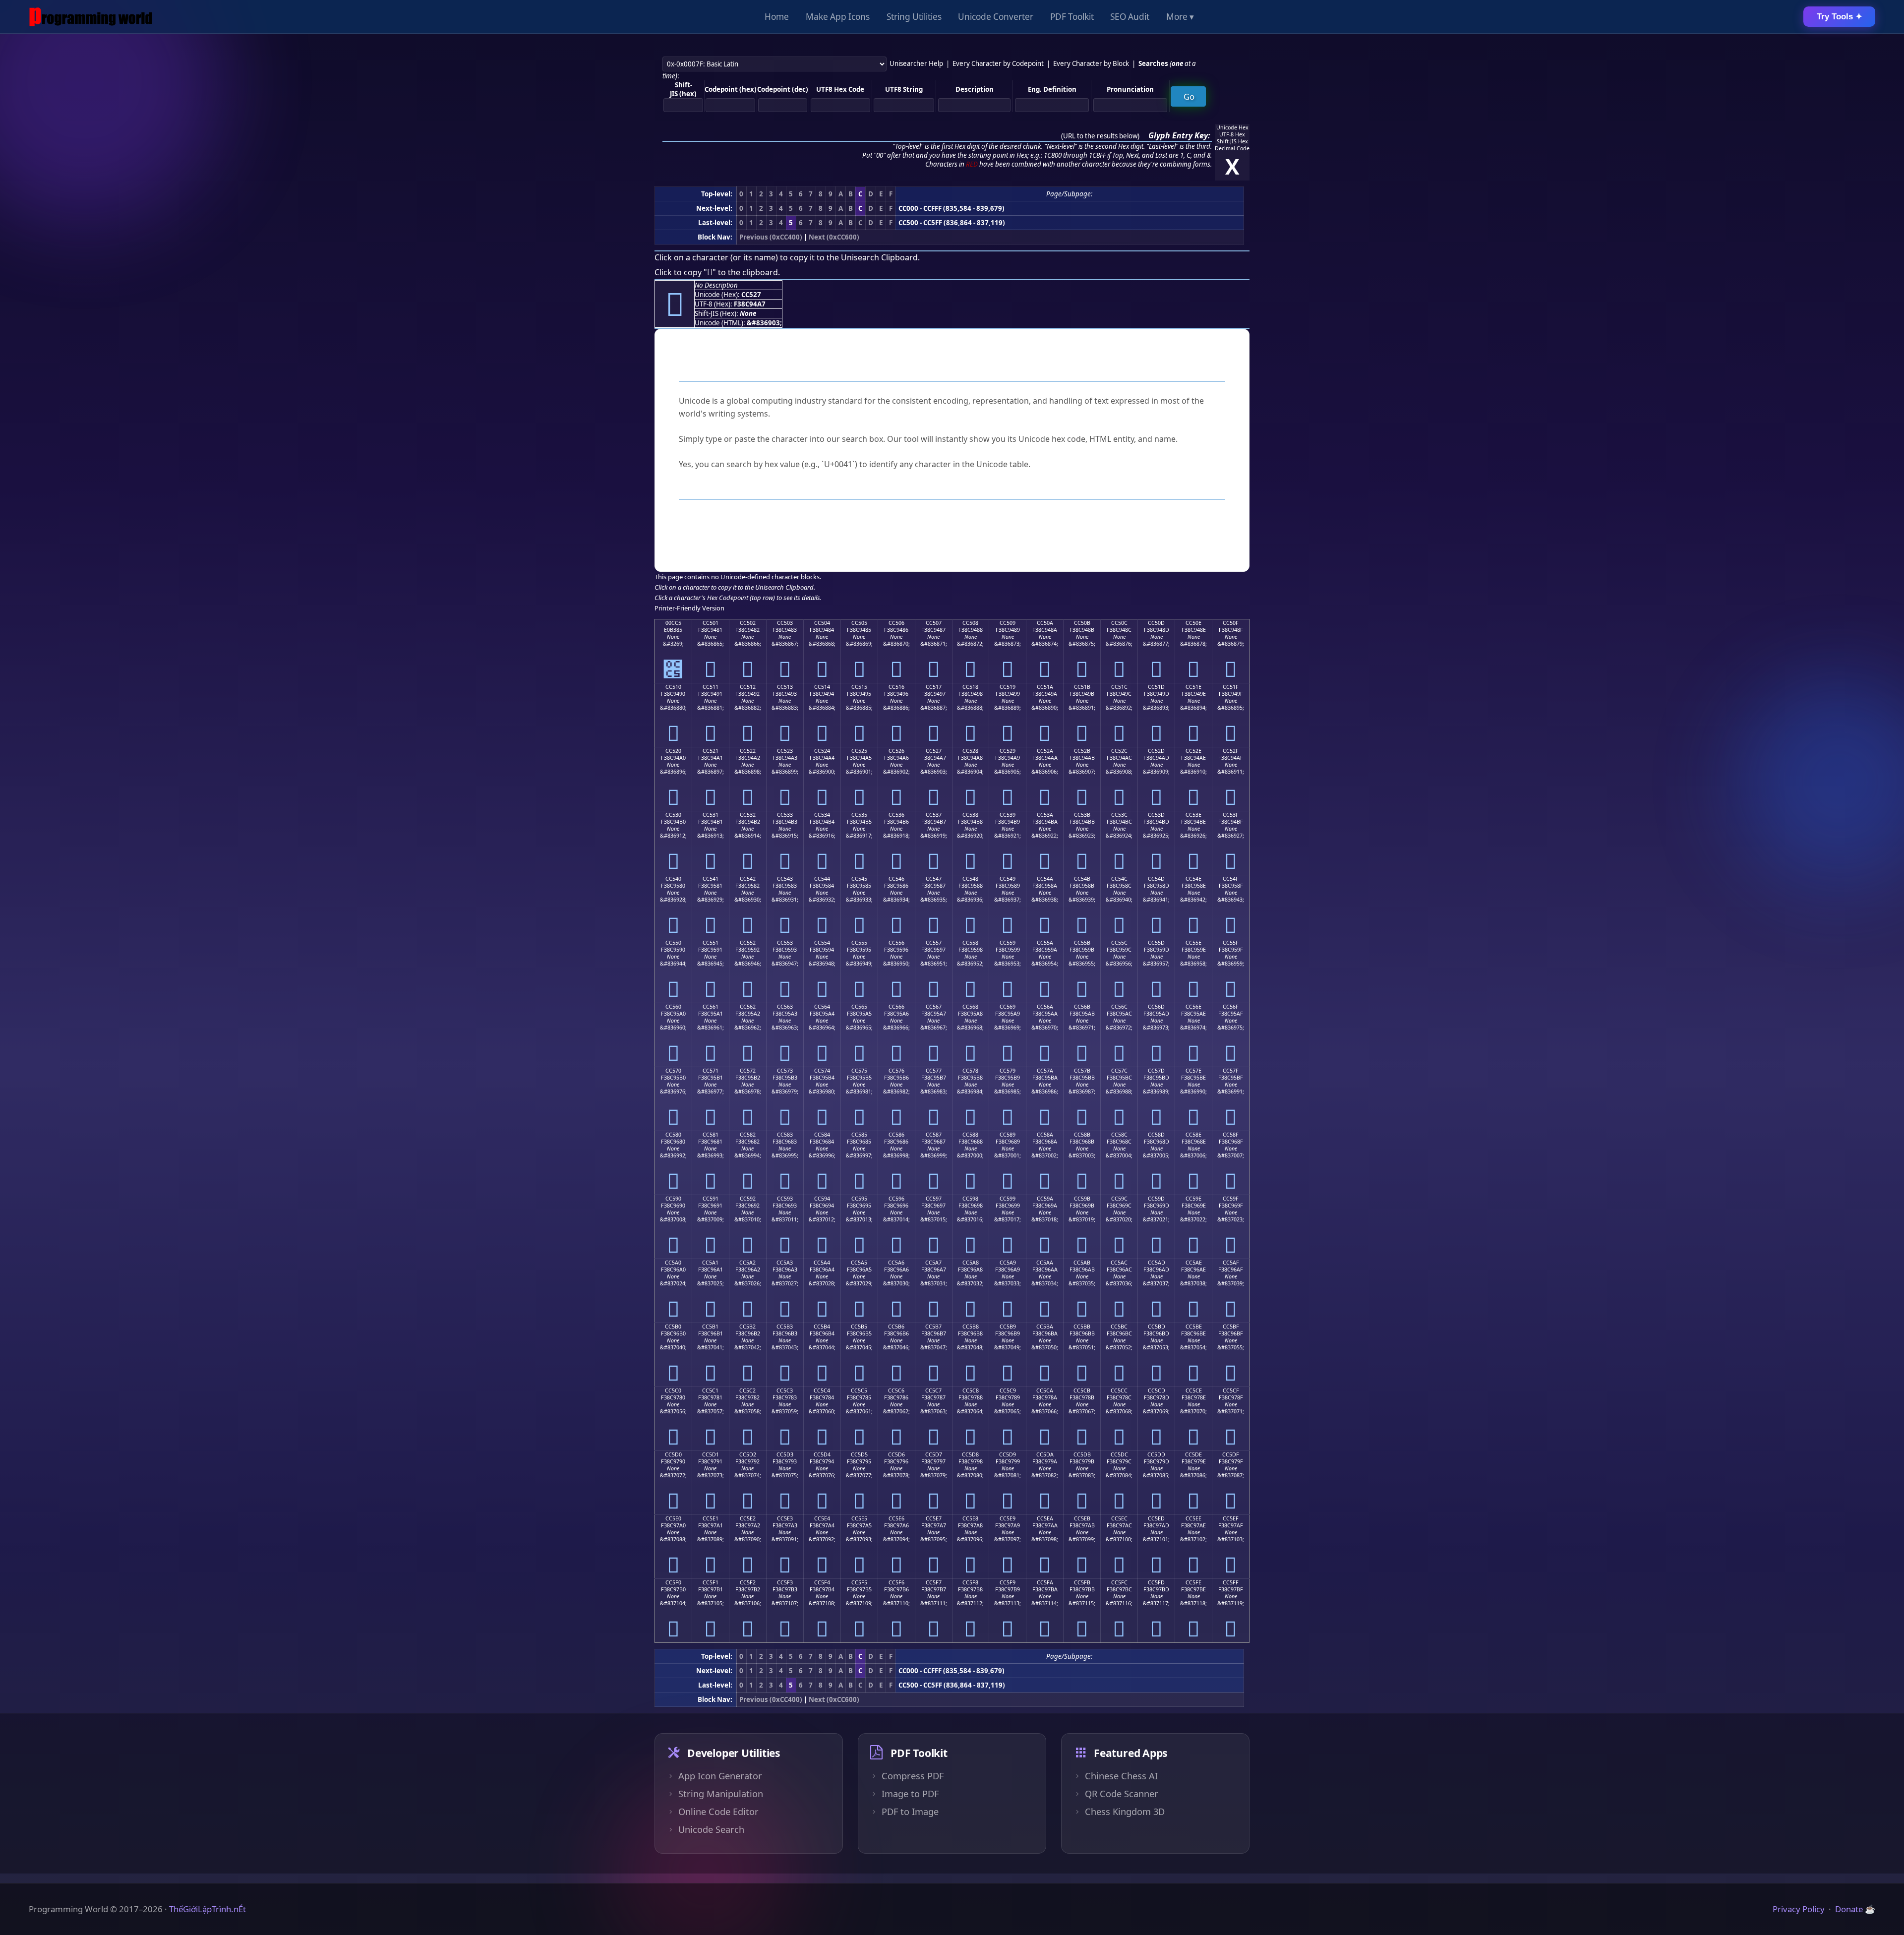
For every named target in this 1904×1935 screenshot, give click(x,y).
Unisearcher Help (916, 63)
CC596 (896, 1199)
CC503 (785, 623)
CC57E (1193, 1071)
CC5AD (1157, 1263)
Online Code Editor (718, 1812)
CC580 (673, 1135)
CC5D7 (934, 1454)
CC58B (1082, 1135)
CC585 (859, 1135)
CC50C (1119, 623)
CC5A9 (1008, 1263)
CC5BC (1119, 1327)
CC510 (673, 687)
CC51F (1231, 687)
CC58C (1119, 1135)
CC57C (1119, 1071)
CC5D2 (748, 1454)
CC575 (859, 1071)
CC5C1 (710, 1391)
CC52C (1119, 751)
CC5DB (1082, 1454)
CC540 (673, 879)
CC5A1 (710, 1263)
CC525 (859, 751)
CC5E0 (673, 1518)
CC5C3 (785, 1391)
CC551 (711, 943)
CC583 (785, 1135)
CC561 (711, 1007)
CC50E (1193, 623)
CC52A (1045, 751)
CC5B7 (933, 1327)
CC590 (673, 1199)
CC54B (1082, 879)
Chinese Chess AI (1121, 1776)
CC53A (1045, 815)
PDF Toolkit (1072, 17)
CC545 (859, 879)
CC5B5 (859, 1327)
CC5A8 (971, 1263)
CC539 (1008, 815)
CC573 (785, 1071)
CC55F (1231, 943)
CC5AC (1119, 1263)
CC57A (1045, 1071)
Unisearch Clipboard (879, 257)
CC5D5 (859, 1454)
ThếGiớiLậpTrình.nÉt (208, 1909)
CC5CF (1231, 1391)
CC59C (1119, 1199)
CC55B (1082, 943)
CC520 (673, 751)
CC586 (896, 1135)
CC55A (1045, 943)
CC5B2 (747, 1327)
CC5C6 (896, 1391)
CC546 (896, 879)
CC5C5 (859, 1391)
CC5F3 (785, 1582)
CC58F (1231, 1135)
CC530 (673, 815)
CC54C (1119, 879)
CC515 (859, 687)
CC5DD (1156, 1454)
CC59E (1193, 1199)
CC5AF (1231, 1263)
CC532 (748, 815)
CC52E (1193, 751)
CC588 (970, 1135)
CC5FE (1193, 1582)
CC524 (822, 751)
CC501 (711, 623)
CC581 (711, 1135)
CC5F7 (934, 1582)
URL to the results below (1100, 136)
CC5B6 (896, 1327)
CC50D (1156, 623)
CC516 (896, 687)
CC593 (785, 1199)
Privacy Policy (1799, 1909)
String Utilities (914, 17)
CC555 (859, 943)
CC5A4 (822, 1263)
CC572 (748, 1071)
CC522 (748, 751)
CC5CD (1157, 1391)
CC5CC (1119, 1391)
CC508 (970, 623)
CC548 (970, 879)
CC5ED (1156, 1518)
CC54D (1156, 879)
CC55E (1193, 943)
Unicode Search (711, 1829)
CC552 (748, 943)
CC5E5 (859, 1518)
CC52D (1156, 751)
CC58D (1156, 1135)
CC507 (934, 623)
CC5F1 (711, 1582)
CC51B (1082, 687)
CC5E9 (1008, 1518)
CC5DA (1045, 1454)
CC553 (785, 943)
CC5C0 (673, 1391)
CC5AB (1082, 1263)
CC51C (1119, 687)
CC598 (970, 1199)
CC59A (1045, 1199)
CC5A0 (673, 1263)
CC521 (711, 751)
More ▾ (1180, 17)
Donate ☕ (1855, 1909)
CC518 (970, 687)
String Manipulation (721, 1794)
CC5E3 (785, 1518)
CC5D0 (673, 1454)
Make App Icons (838, 17)
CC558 (970, 943)
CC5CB (1082, 1391)
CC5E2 (748, 1518)
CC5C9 (1008, 1391)
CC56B (1082, 1007)
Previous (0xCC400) (771, 237)
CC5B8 (971, 1327)
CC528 (970, 751)
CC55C (1119, 943)
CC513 (785, 687)
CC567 (934, 1007)
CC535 (859, 815)
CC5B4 (822, 1327)
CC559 (1008, 943)
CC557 (934, 943)
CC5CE (1194, 1391)
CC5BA (1045, 1327)
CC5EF (1231, 1518)
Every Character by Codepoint (998, 63)
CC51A (1045, 687)
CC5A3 (785, 1263)
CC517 (934, 687)
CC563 (785, 1007)
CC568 (970, 1007)
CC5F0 (673, 1582)
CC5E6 (896, 1518)
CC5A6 (896, 1263)
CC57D (1156, 1071)
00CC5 (673, 623)
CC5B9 (1008, 1327)
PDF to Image (910, 1812)
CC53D (1156, 815)
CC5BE (1194, 1327)
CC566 (896, 1007)
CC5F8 (970, 1582)
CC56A (1045, 1007)
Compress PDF (913, 1776)
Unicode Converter (996, 17)
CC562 (748, 1007)
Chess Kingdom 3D (1125, 1812)
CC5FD (1156, 1582)
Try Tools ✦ (1840, 17)
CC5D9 (1008, 1454)
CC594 (822, 1199)
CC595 (859, 1199)
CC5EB (1082, 1518)
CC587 (934, 1135)
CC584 (822, 1135)
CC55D (1156, 943)
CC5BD (1157, 1327)
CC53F (1231, 815)
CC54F (1231, 879)
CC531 (711, 815)
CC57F (1231, 1071)
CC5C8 (971, 1391)
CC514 (822, 687)
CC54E (1193, 879)
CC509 (1008, 623)
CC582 (748, 1135)
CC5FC (1119, 1582)
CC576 (896, 1071)
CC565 (859, 1007)
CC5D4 (822, 1454)
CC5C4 (822, 1391)
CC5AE (1194, 1263)
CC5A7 (933, 1263)
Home (777, 17)
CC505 (859, 623)
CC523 (785, 751)
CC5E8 (970, 1518)
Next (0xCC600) (834, 237)
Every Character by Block (1091, 63)
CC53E (1193, 815)
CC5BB (1082, 1327)
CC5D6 (896, 1454)
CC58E (1193, 1135)
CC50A (1045, 623)
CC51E (1193, 687)
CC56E (1193, 1007)
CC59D (1156, 1199)
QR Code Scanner (1122, 1794)
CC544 (822, 879)
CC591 (711, 1199)
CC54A (1045, 879)
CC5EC (1119, 1518)
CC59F (1231, 1199)
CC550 (673, 943)
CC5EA (1045, 1518)
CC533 (785, 815)
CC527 (934, 751)
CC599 (1008, 1199)
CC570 (673, 1071)
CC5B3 (785, 1327)
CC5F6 (896, 1582)
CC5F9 (1008, 1582)
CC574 (822, 1071)
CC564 (822, 1007)
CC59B (1082, 1199)
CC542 (748, 879)
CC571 (711, 1071)
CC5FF (1231, 1582)
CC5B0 (673, 1327)
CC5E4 (822, 1518)
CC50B (1082, 623)
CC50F (1231, 623)
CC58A (1045, 1135)
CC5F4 (822, 1582)
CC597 (934, 1199)
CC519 (1008, 687)
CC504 (822, 623)
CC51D (1156, 687)
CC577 (934, 1071)
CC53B (1082, 815)
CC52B (1082, 751)
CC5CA (1045, 1391)
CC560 (673, 1007)
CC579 (1008, 1071)
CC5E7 (934, 1518)
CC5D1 (711, 1454)
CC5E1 (711, 1518)
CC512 (748, 687)
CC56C (1119, 1007)
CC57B (1082, 1071)
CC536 (896, 815)
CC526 (896, 751)
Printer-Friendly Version (689, 608)
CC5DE (1193, 1454)
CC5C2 (747, 1391)
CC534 (822, 815)
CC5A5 (859, 1263)
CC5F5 (859, 1582)
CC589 (1008, 1135)
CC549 (1008, 879)
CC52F (1231, 751)
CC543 (785, 879)
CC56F (1231, 1007)
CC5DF (1231, 1454)
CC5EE (1193, 1518)
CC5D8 (970, 1454)
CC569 (1008, 1007)
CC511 (711, 687)
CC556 (896, 943)
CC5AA (1045, 1263)
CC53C (1119, 815)
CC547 (934, 879)
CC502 (748, 623)
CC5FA (1045, 1582)
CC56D (1156, 1007)
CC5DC (1119, 1454)
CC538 (970, 815)
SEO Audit (1130, 17)
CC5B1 (710, 1327)
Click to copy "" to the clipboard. (717, 272)
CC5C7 (933, 1391)
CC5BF (1231, 1327)
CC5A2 (747, 1263)
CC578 (970, 1071)
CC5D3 (785, 1454)
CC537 (934, 815)
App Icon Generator (720, 1776)
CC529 (1008, 751)
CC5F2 (748, 1582)
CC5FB (1082, 1582)
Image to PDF (910, 1794)
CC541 (711, 879)
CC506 (896, 623)
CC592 (748, 1199)
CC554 (822, 943)
